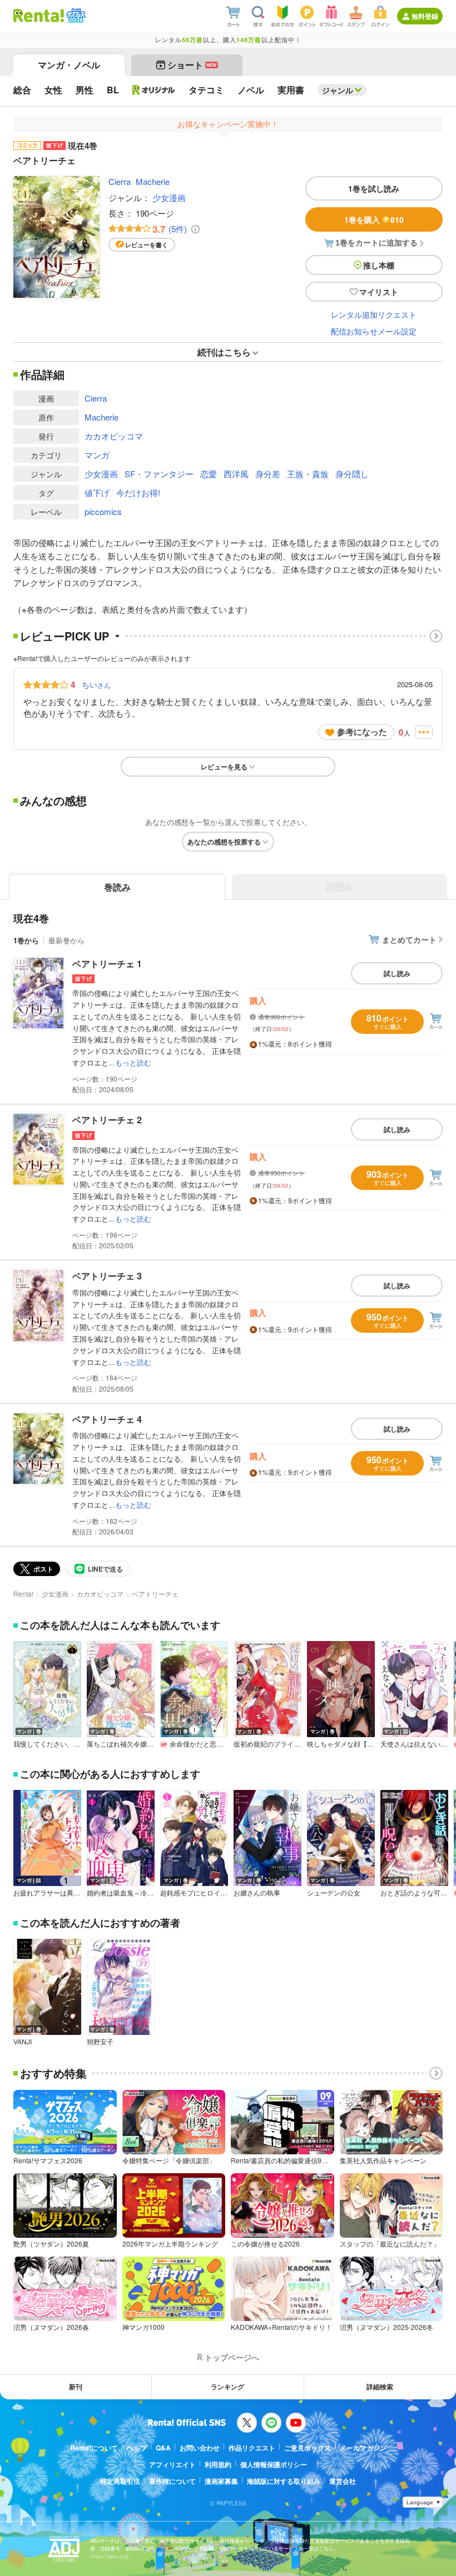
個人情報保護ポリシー (274, 2464)
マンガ (97, 455)
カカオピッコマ (114, 436)
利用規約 (218, 2464)
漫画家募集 (221, 2481)
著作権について (172, 2481)
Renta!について (94, 2448)
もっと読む (133, 1062)
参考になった (362, 732)
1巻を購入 (374, 219)
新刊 (76, 2387)
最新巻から (66, 940)
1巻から (26, 940)
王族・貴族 (308, 474)
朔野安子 (100, 2042)
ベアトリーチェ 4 (107, 1419)
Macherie (153, 181)
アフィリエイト (172, 2464)
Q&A (163, 2448)
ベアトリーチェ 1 (107, 964)
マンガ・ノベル (69, 65)
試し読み (397, 973)
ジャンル (338, 90)
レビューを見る (224, 767)
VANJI (23, 2042)
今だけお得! (138, 492)
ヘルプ (137, 2448)
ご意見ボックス (308, 2448)
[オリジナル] (154, 90)
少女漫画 (169, 197)
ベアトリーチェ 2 (107, 1120)
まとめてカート (409, 939)
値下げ (97, 492)
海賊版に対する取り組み (284, 2481)
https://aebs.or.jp (110, 2556)
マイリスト (379, 292)
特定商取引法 (120, 2481)
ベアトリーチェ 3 (107, 1276)
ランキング (227, 2387)
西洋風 (236, 474)
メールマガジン (363, 2448)
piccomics (103, 511)
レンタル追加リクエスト (374, 314)
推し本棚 (379, 265)
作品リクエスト (252, 2448)
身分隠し (352, 474)
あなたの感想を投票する (224, 842)
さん (96, 684)
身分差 (268, 474)
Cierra (120, 181)
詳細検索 (380, 2387)
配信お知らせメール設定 (374, 331)
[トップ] (39, 16)
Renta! (23, 1594)
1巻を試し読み (374, 188)
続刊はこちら (224, 352)
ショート (192, 65)
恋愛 (209, 474)
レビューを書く (147, 245)
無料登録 (425, 16)
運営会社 (343, 2481)
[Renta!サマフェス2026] (75, 16)
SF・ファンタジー (159, 474)
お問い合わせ (200, 2448)
